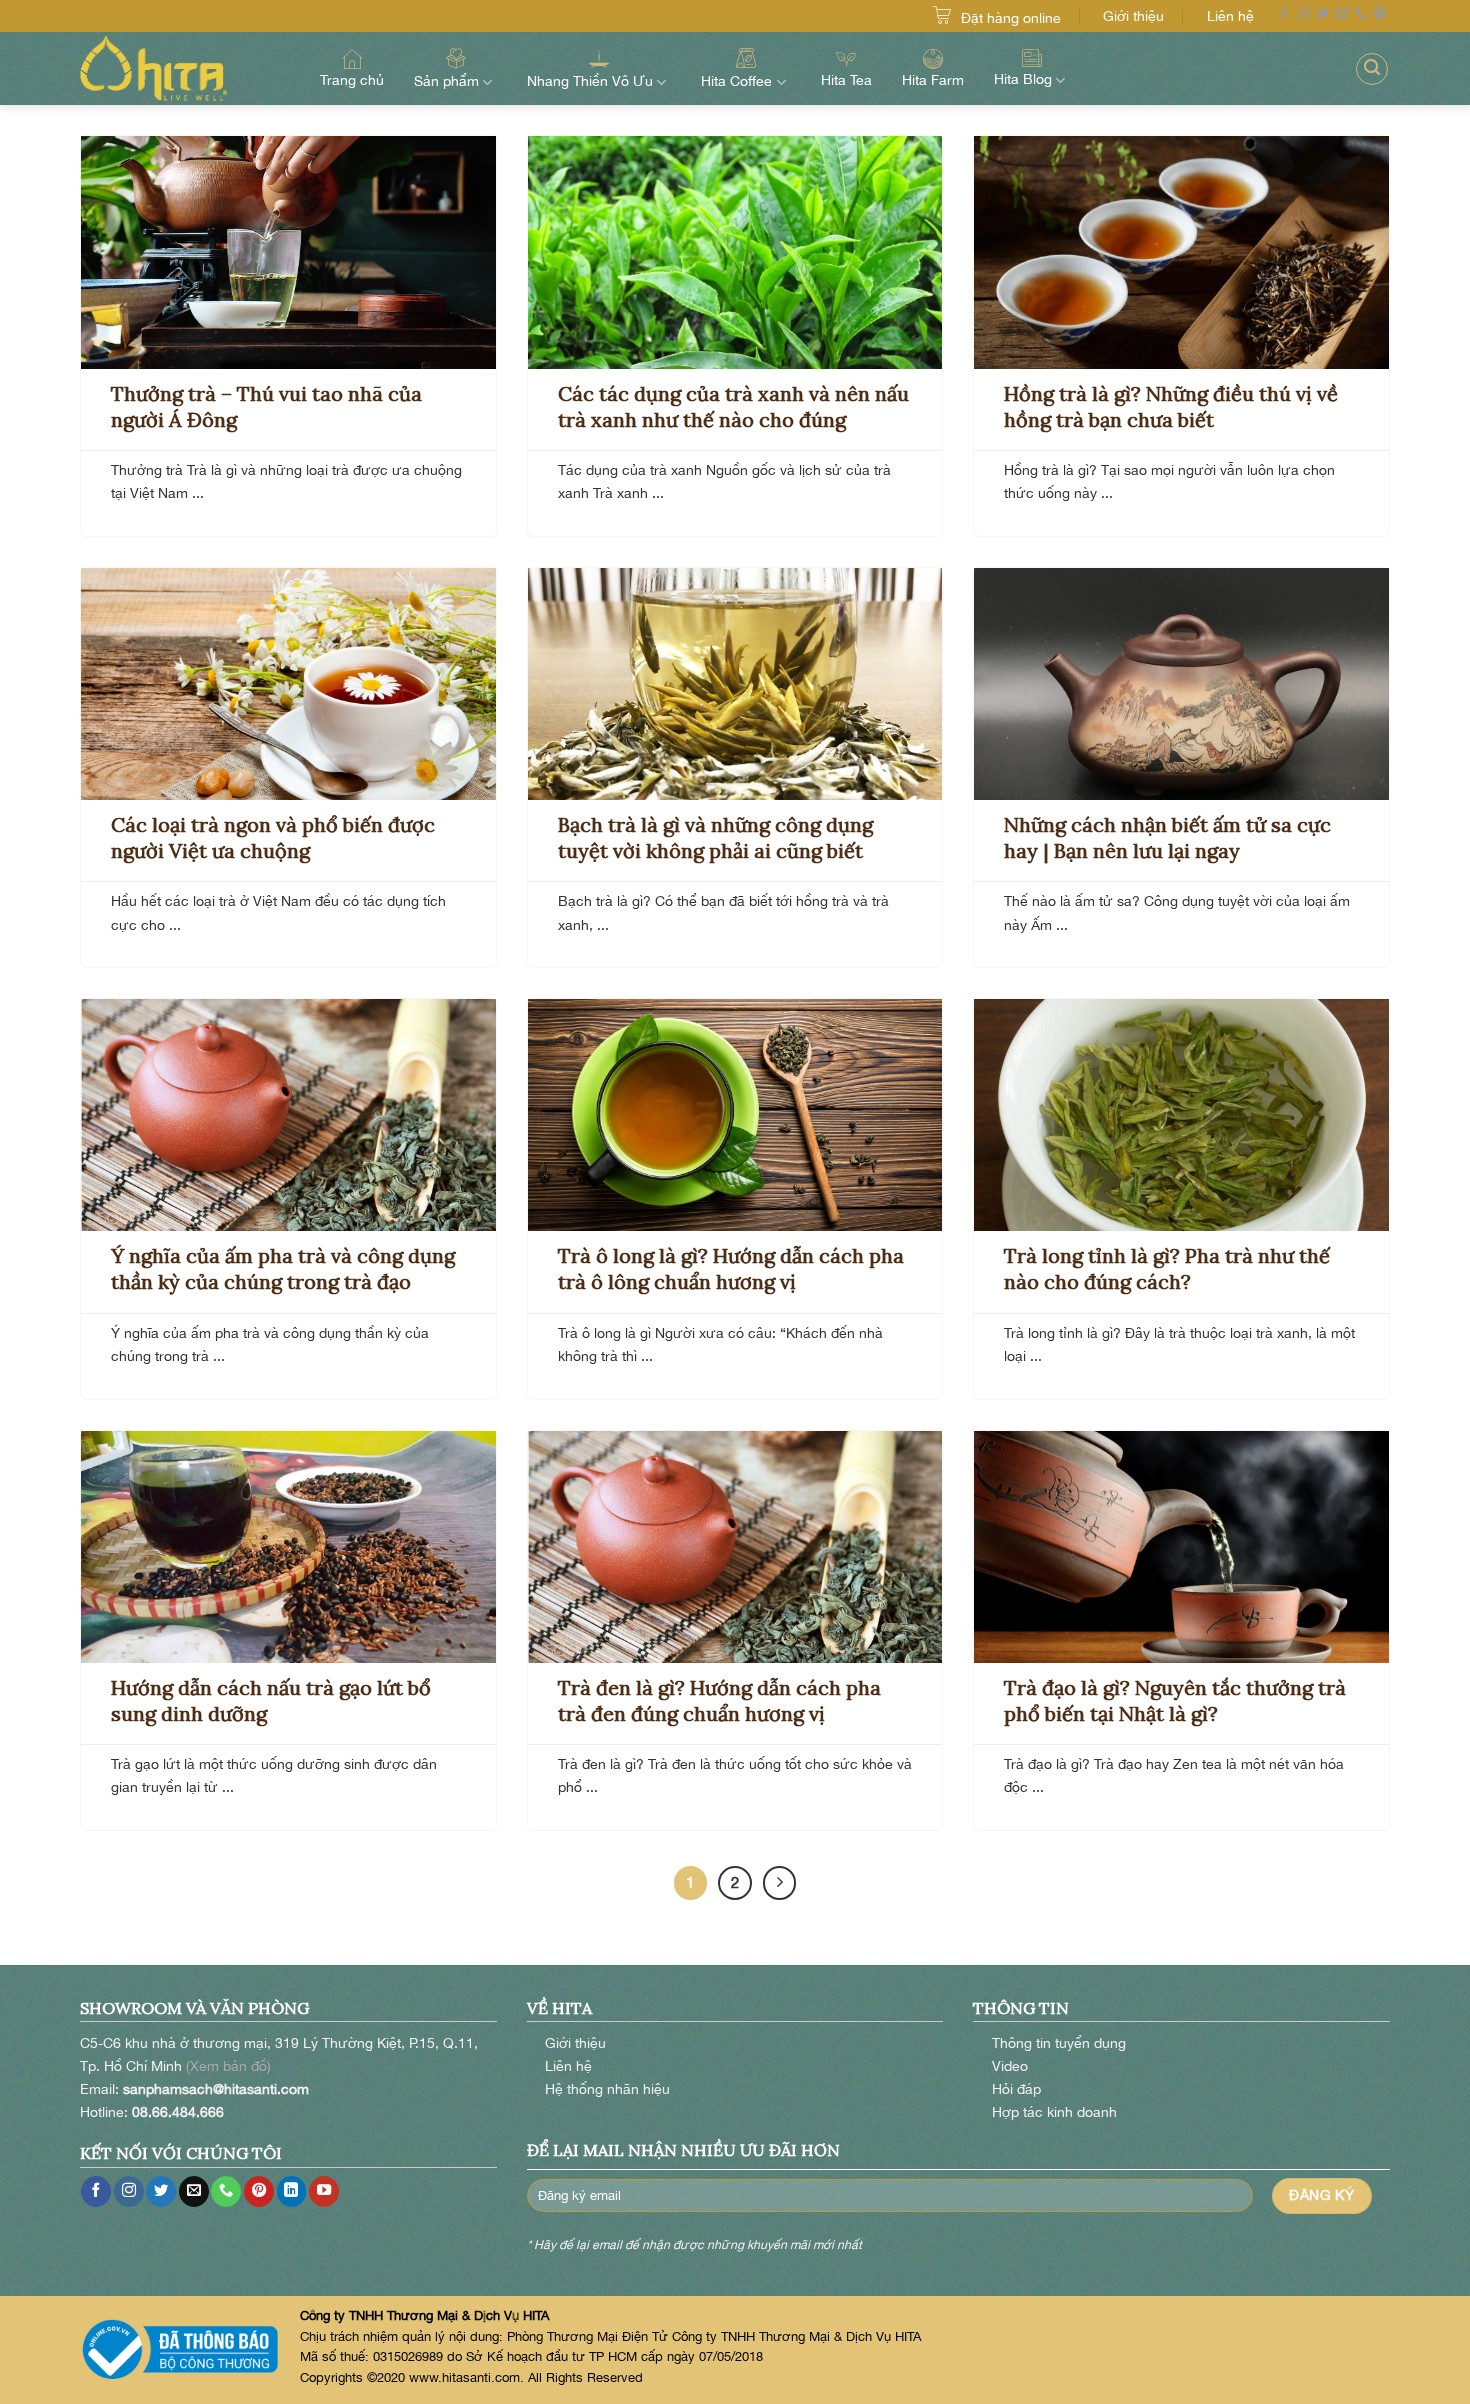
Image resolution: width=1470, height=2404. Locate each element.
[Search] (1372, 69)
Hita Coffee (736, 80)
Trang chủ (352, 79)
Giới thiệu (1133, 15)
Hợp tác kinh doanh (1054, 2111)
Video (1010, 2065)
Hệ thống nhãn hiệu (607, 2088)
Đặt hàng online (1011, 17)
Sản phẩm (446, 80)
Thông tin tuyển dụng (1059, 2042)
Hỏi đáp (1016, 2088)
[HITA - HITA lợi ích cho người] (180, 68)
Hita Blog (1023, 78)
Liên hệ (1230, 15)
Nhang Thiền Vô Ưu (590, 80)
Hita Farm (933, 79)
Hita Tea (846, 79)
